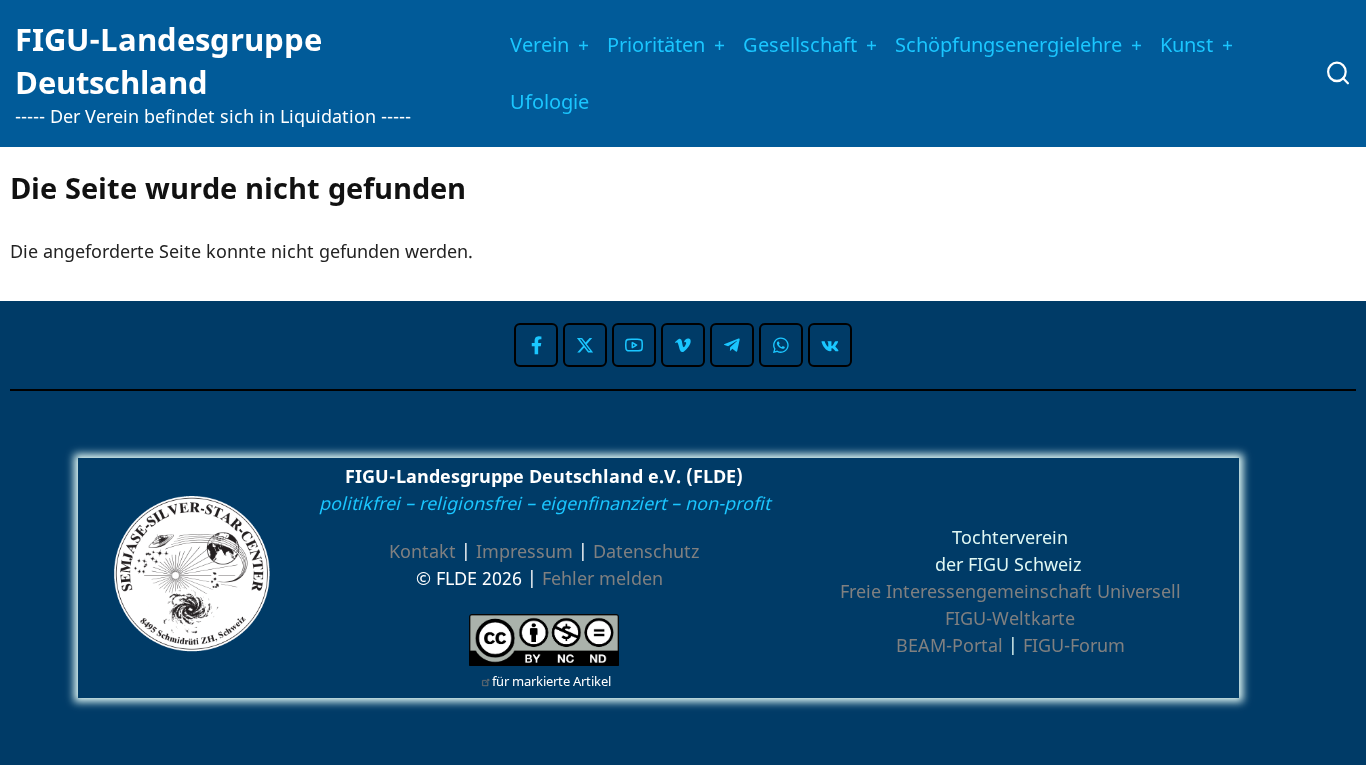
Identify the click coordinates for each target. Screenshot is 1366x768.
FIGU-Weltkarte (1010, 618)
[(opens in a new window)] (536, 345)
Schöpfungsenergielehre (1008, 44)
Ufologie (549, 101)
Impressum (524, 551)
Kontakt (422, 551)
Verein (539, 44)
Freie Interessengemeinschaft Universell (1010, 591)
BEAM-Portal (949, 645)
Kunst (1186, 44)
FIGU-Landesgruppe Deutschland (168, 60)
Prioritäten (656, 44)
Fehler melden (602, 578)
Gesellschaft (800, 44)
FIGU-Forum (1074, 645)
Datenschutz (646, 551)
